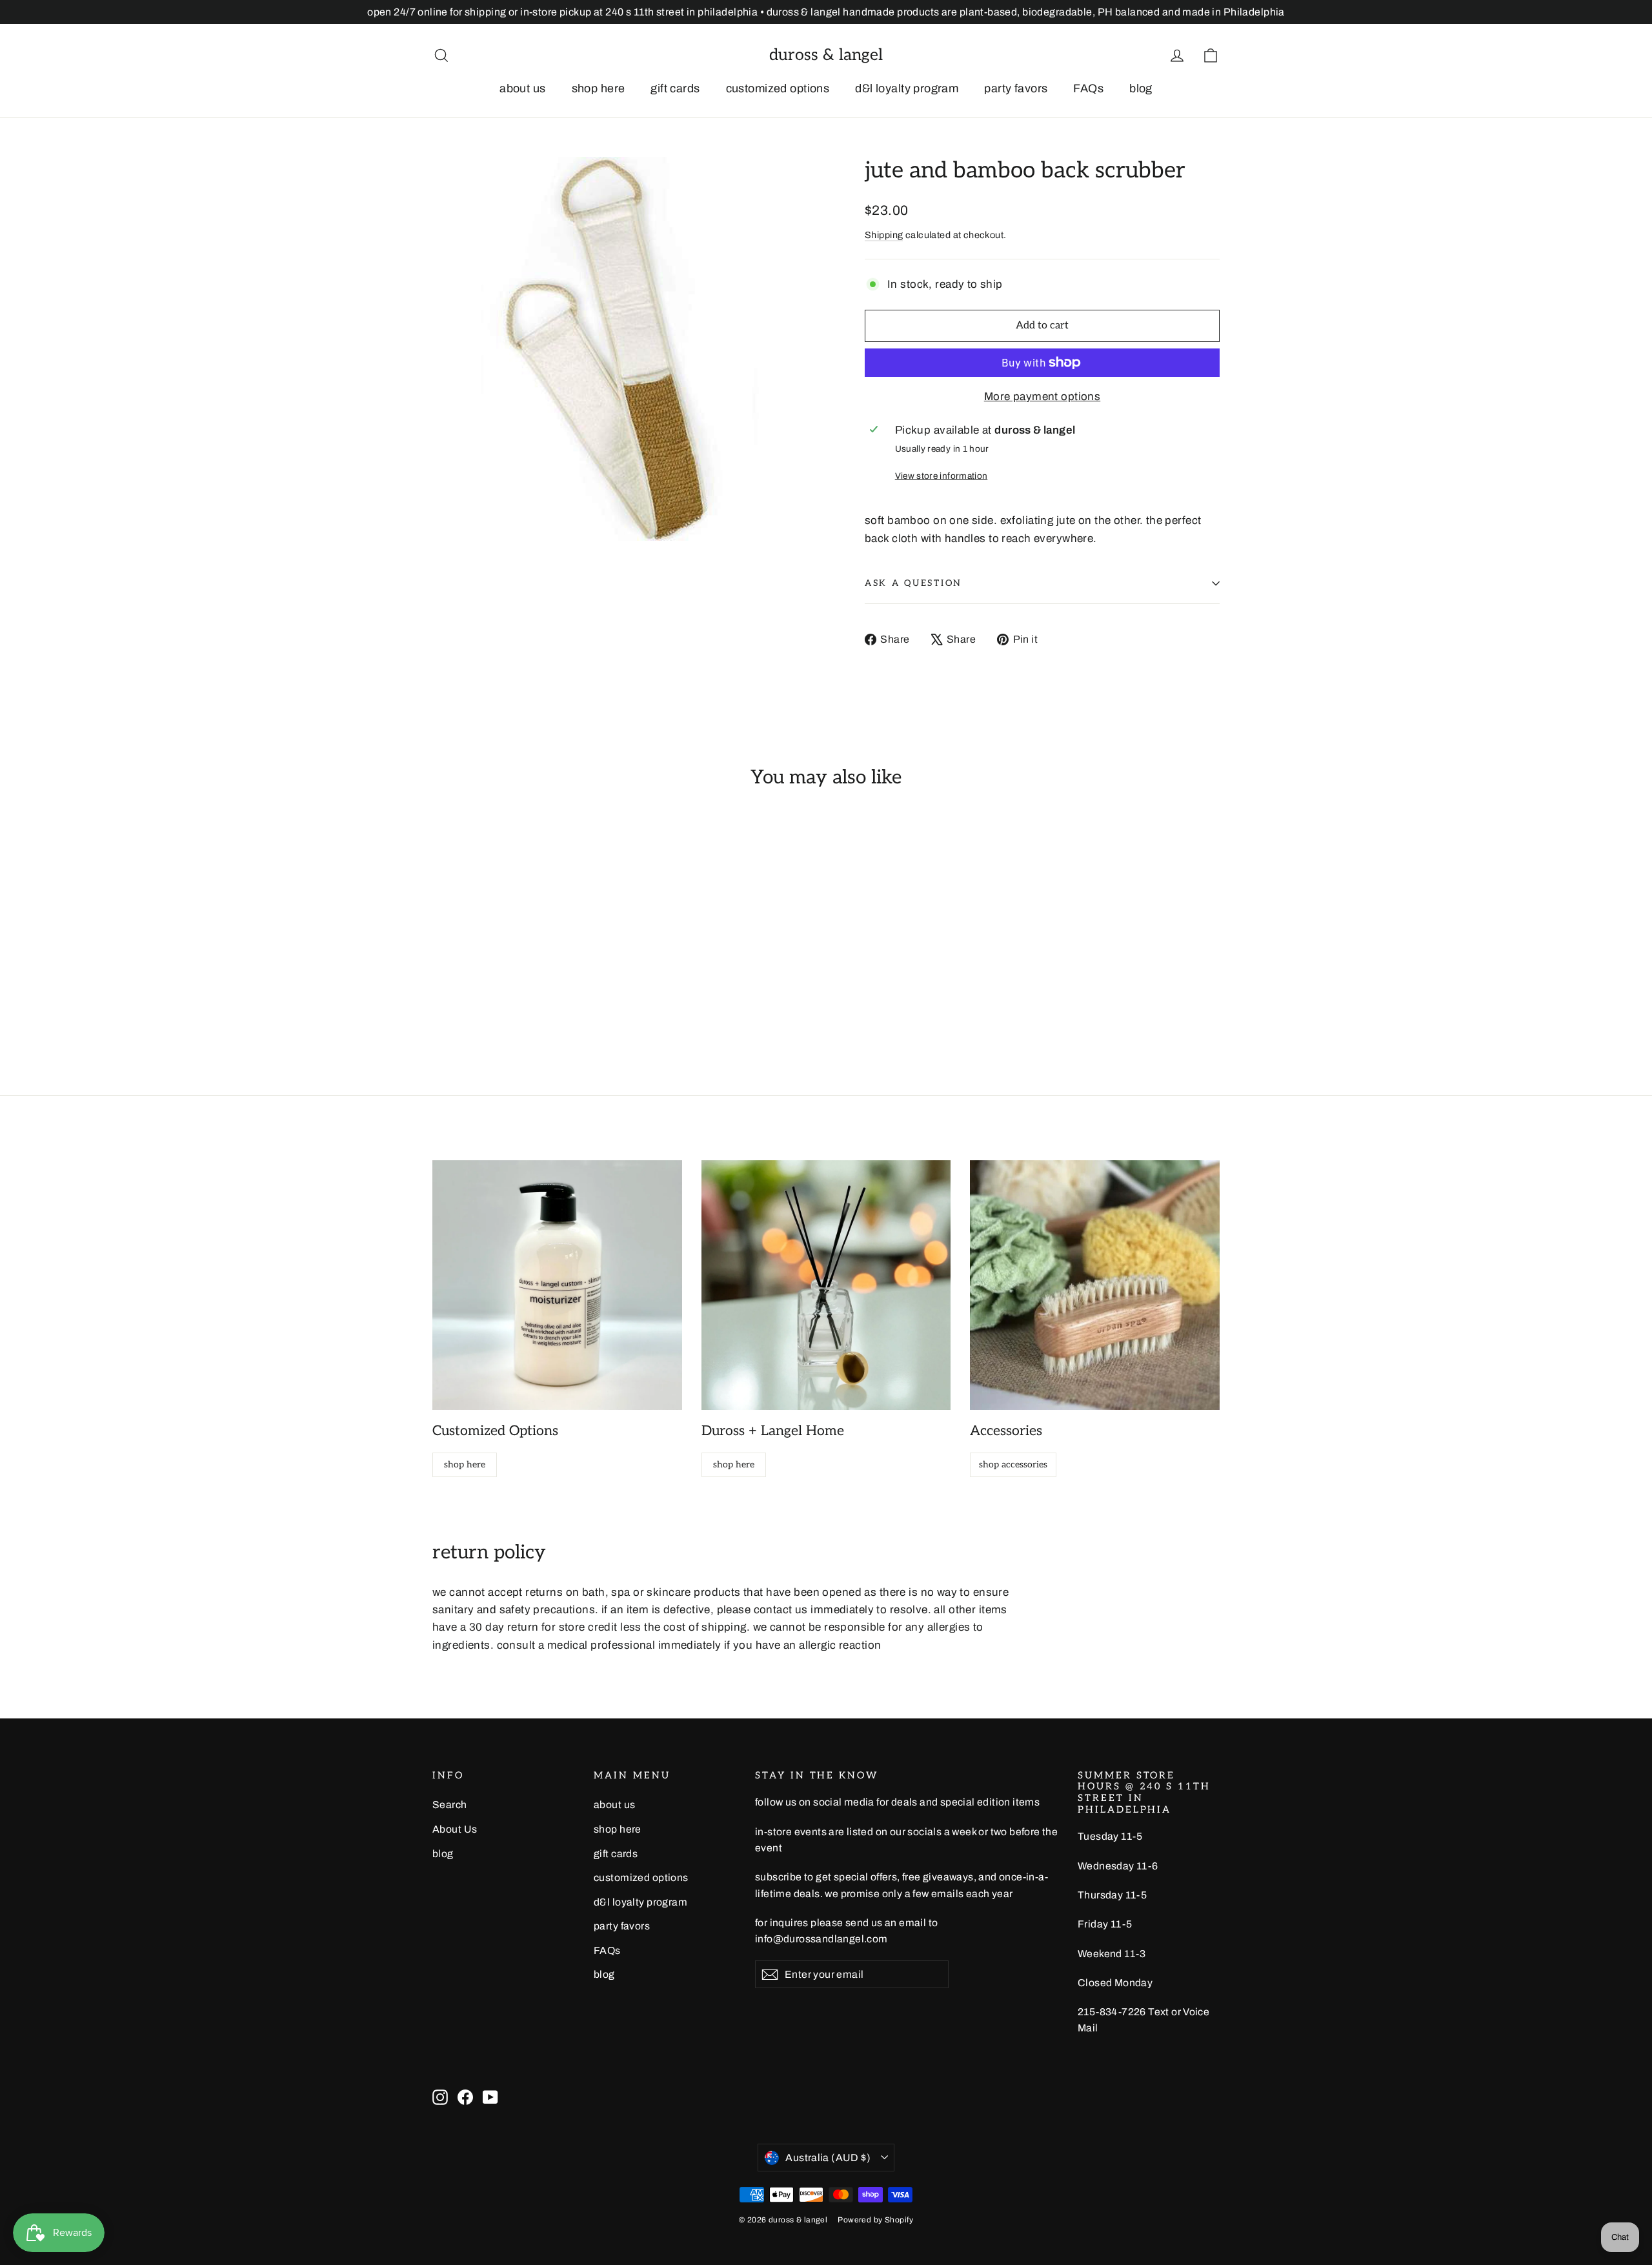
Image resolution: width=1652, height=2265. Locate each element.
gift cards (675, 88)
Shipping (884, 235)
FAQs (1088, 88)
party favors (1016, 88)
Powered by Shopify (875, 2220)
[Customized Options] (557, 1285)
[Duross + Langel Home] (826, 1285)
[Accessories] (1095, 1285)
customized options (778, 88)
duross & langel (826, 55)
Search (450, 1805)
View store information (941, 476)
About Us (455, 1829)
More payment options (1043, 397)
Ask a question (913, 583)
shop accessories (1013, 1465)
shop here (599, 88)
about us (522, 88)
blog (1141, 88)
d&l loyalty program (907, 88)
